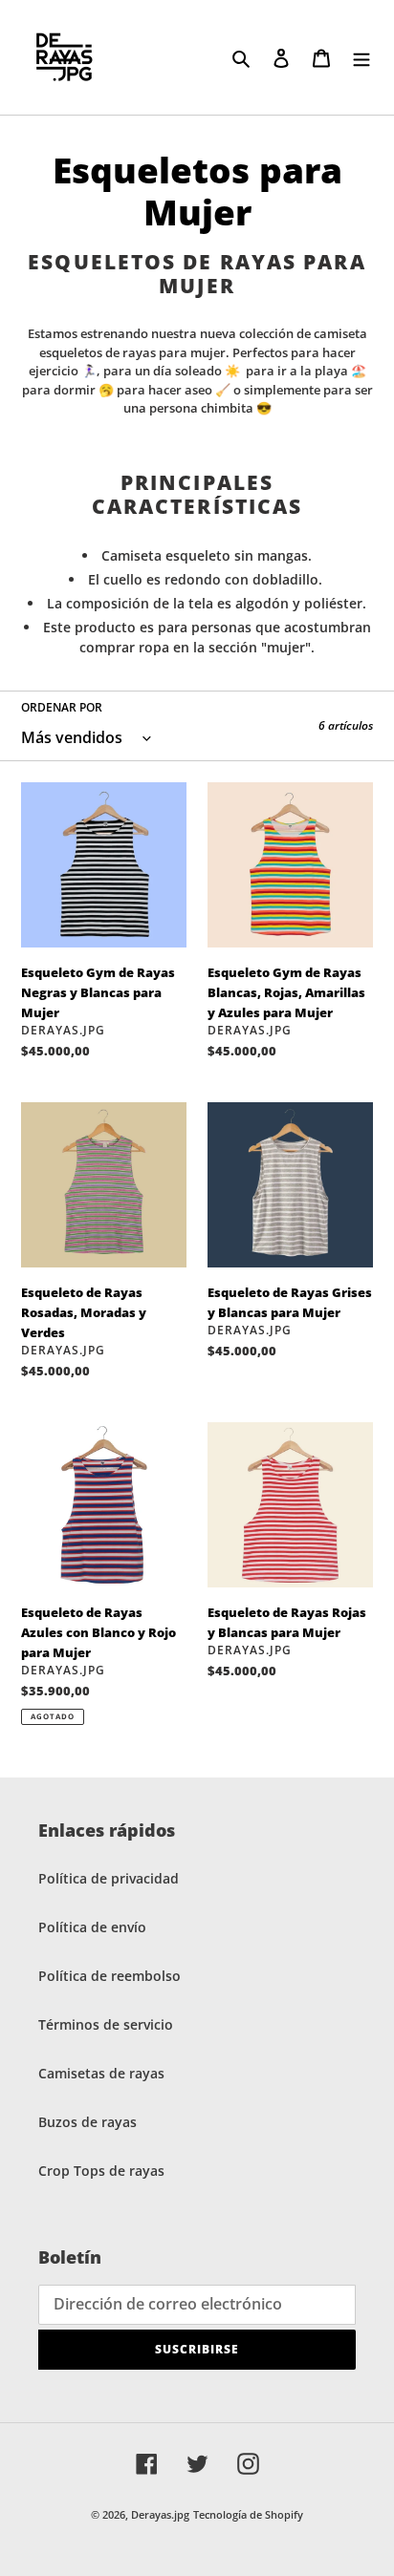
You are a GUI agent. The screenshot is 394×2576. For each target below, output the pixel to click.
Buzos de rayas (88, 2122)
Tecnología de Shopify (248, 2514)
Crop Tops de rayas (101, 2171)
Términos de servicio (106, 2024)
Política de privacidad (109, 1878)
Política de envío (92, 1927)
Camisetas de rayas (101, 2073)
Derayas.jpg (160, 2514)
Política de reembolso (109, 1976)
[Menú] (361, 57)
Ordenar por (62, 707)
